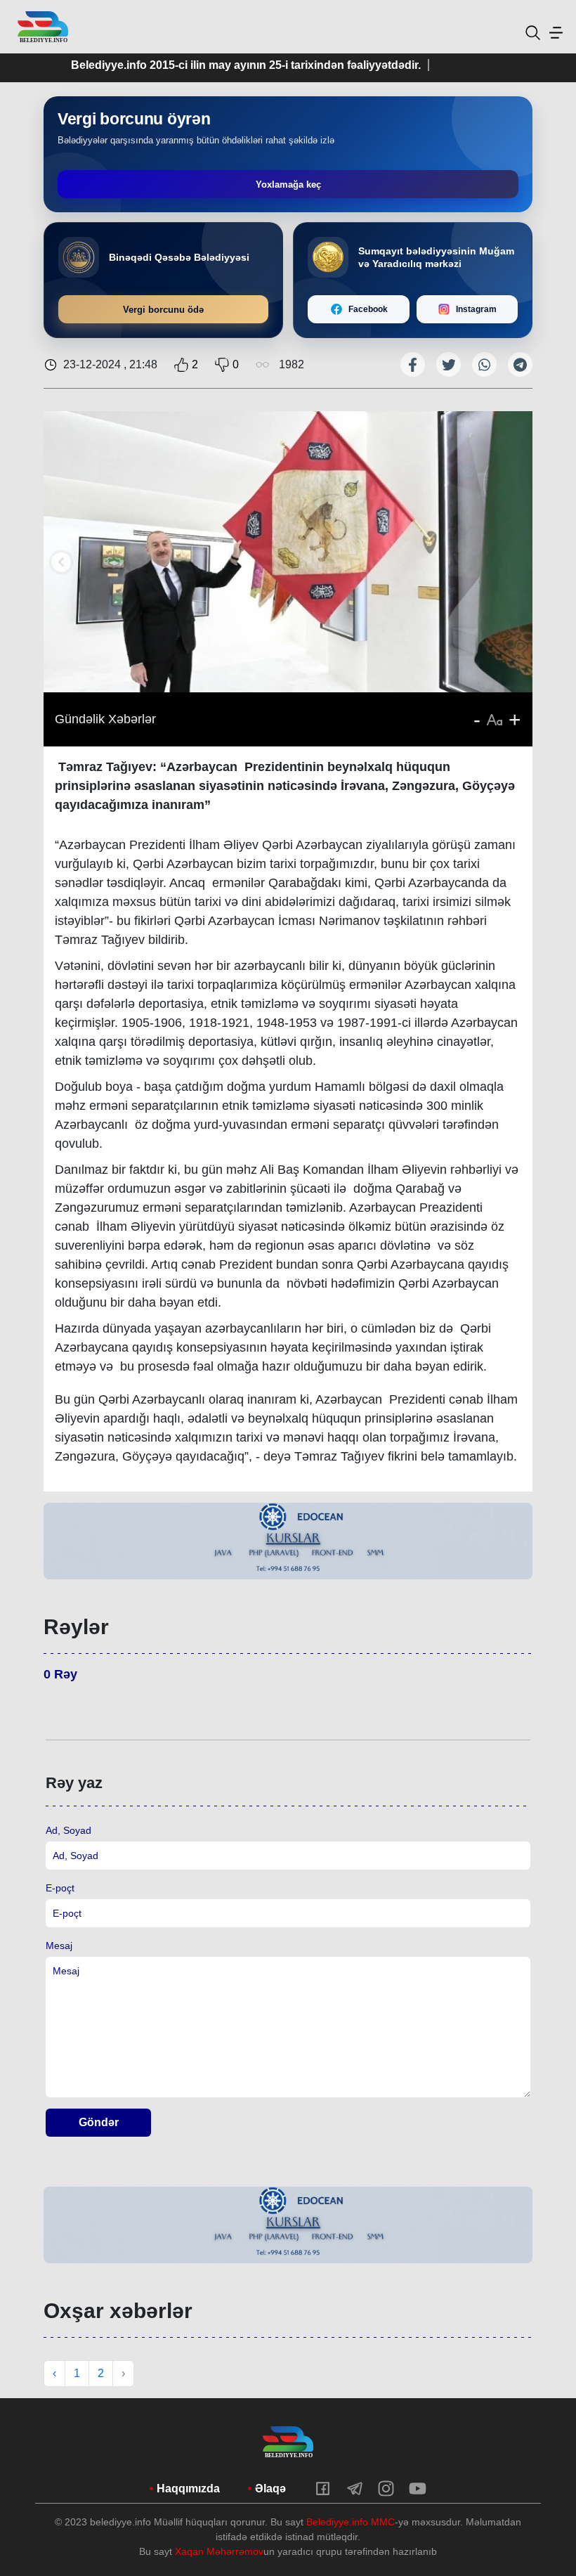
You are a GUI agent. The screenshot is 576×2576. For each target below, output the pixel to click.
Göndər (99, 2122)
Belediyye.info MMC (351, 2522)
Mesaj (59, 1946)
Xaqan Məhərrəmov (219, 2551)
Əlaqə (270, 2488)
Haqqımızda (188, 2488)
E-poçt (60, 1888)
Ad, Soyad (68, 1830)
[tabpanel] (288, 1541)
